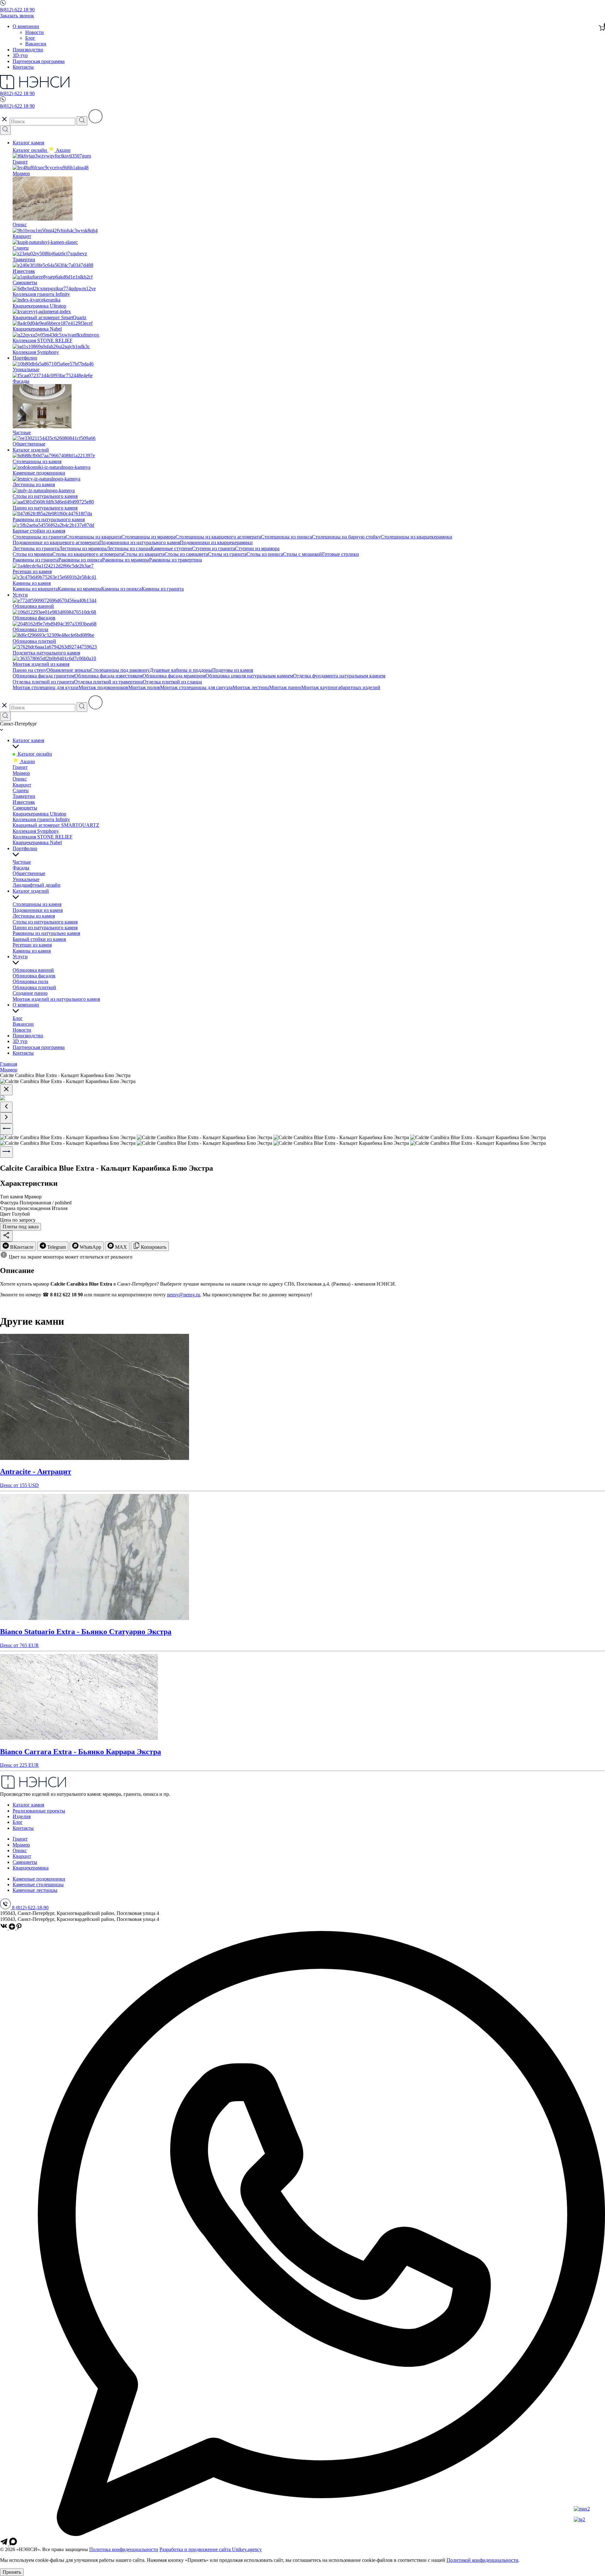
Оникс (20, 779)
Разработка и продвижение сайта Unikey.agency (211, 2549)
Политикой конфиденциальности (482, 2560)
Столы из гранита (227, 554)
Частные (22, 862)
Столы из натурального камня (45, 922)
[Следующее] (6, 1118)
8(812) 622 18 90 (17, 10)
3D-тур (20, 55)
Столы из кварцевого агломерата (88, 554)
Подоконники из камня (38, 910)
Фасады (21, 868)
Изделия (22, 1816)
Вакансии (36, 44)
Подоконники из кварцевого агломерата (56, 542)
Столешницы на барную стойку (346, 537)
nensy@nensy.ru (184, 1295)
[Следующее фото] (6, 1152)
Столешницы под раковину (120, 670)
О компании (26, 26)
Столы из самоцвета (186, 554)
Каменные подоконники (39, 1879)
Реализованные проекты (39, 1811)
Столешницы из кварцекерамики (416, 537)
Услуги (20, 595)
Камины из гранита (163, 589)
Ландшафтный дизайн (37, 885)
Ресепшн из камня (32, 945)
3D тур (20, 1041)
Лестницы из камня (34, 916)
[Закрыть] (6, 1090)
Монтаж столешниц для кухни (46, 687)
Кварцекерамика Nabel (37, 842)
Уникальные (26, 879)
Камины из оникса (121, 589)
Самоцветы (25, 808)
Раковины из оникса (80, 560)
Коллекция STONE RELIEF (43, 837)
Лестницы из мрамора (83, 548)
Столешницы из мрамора (148, 537)
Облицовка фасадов (34, 976)
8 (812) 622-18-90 (30, 1908)
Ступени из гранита (213, 548)
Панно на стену (29, 670)
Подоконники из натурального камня (140, 542)
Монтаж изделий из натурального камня (56, 999)
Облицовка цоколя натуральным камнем (249, 676)
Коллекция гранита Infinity (41, 819)
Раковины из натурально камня (46, 933)
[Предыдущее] (6, 1107)
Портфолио (25, 358)
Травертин (24, 796)
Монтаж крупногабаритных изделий (341, 687)
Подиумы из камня (233, 670)
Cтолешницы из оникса (286, 537)
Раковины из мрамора (126, 560)
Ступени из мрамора (257, 548)
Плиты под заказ (20, 1227)
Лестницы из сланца (129, 548)
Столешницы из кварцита (93, 537)
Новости (35, 32)
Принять (12, 2572)
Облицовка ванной (33, 970)
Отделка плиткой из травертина (108, 682)
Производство (28, 50)
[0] (602, 28)
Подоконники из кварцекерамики (216, 542)
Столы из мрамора (32, 554)
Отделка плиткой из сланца (172, 682)
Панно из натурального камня (45, 928)
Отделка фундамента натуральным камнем (339, 676)
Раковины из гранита (35, 560)
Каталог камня (28, 143)
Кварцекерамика (31, 1868)
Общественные (29, 873)
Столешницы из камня (37, 904)
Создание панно (30, 993)
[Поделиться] (6, 1236)
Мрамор (21, 773)
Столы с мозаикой (302, 554)
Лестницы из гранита (36, 548)
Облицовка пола (30, 981)
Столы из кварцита (144, 554)
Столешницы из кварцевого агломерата (218, 537)
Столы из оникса (265, 554)
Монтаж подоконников (103, 687)
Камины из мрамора (79, 589)
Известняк (24, 802)
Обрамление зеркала (68, 670)
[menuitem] (18, 1246)
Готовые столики (340, 554)
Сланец (21, 790)
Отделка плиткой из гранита (43, 682)
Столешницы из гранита (39, 537)
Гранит (20, 767)
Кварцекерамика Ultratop (39, 814)
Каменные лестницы (35, 1890)
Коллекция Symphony (36, 831)
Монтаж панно (285, 687)
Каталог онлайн (30, 150)
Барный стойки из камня (39, 939)
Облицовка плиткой (34, 987)
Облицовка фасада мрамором (174, 676)
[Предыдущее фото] (6, 1129)
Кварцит (22, 785)
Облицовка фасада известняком (108, 676)
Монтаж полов (144, 687)
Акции (27, 761)
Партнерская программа (39, 61)
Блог (30, 38)
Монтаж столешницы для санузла (196, 687)
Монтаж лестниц (251, 687)
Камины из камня (32, 951)
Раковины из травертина (176, 560)
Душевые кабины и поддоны (181, 670)
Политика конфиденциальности (124, 2549)
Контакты (23, 67)
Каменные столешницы (38, 1884)
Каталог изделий (31, 450)
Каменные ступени (171, 548)
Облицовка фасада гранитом (43, 676)
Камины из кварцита (35, 589)
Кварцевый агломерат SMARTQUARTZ (56, 825)
